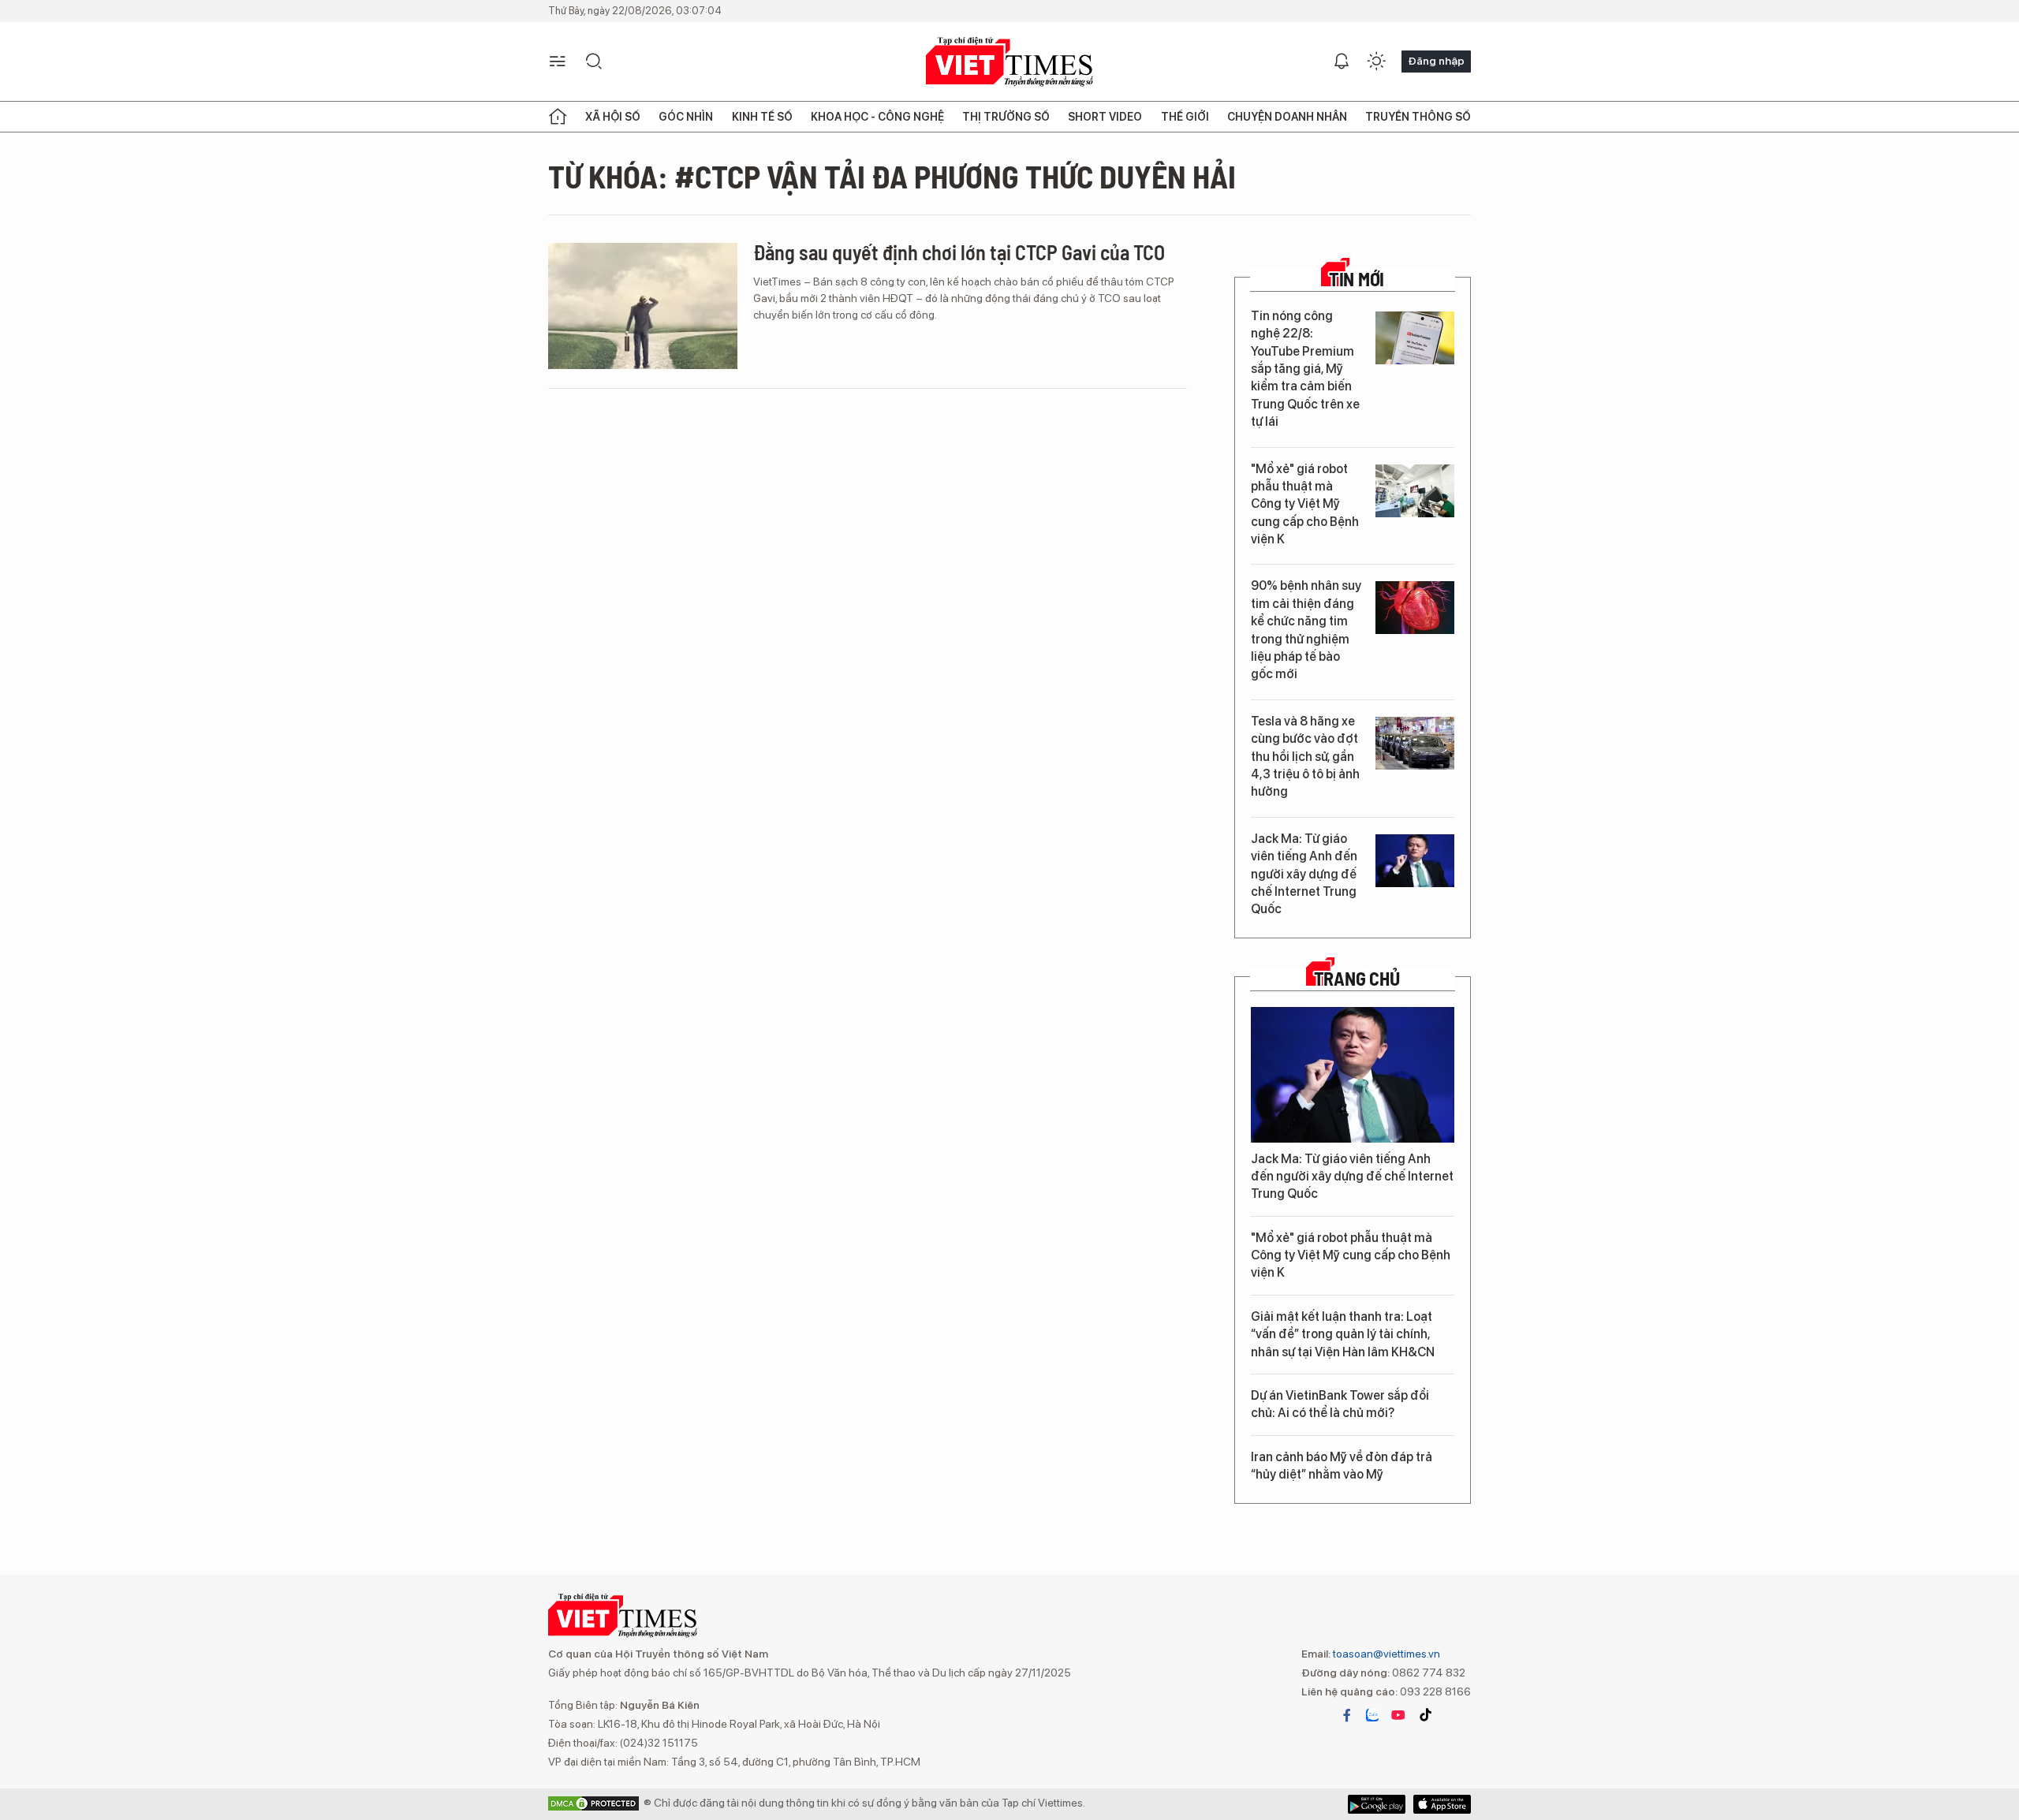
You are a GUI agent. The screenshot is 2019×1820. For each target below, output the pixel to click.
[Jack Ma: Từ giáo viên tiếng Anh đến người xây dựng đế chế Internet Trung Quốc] (1415, 861)
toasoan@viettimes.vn (1385, 1654)
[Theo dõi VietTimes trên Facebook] (1347, 1715)
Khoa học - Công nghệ (877, 117)
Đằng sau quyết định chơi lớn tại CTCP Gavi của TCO (959, 252)
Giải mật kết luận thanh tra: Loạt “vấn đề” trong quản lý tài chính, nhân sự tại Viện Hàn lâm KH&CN (1343, 1334)
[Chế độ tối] (1376, 62)
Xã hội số (613, 117)
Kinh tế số (762, 117)
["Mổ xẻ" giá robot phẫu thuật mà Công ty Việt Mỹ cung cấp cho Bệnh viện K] (1415, 491)
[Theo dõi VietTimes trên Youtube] (1398, 1715)
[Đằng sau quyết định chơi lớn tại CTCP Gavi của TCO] (643, 306)
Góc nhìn (686, 117)
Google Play (1442, 1804)
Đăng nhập (1436, 61)
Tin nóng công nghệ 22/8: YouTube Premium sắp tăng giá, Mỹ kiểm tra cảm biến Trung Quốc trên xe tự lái (1305, 369)
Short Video (1105, 117)
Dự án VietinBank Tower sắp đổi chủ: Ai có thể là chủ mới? (1340, 1404)
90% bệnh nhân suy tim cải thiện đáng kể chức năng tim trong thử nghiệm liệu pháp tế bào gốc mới (1306, 630)
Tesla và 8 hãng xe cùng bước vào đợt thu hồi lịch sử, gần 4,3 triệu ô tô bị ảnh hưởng (1305, 757)
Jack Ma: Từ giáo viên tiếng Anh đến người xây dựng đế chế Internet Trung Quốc (1304, 874)
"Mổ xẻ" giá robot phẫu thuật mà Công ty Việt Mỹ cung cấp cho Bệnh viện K (1305, 504)
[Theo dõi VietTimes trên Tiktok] (1425, 1715)
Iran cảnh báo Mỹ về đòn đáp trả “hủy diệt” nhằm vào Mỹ (1342, 1466)
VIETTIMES (1009, 62)
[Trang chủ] (558, 117)
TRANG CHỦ (1357, 979)
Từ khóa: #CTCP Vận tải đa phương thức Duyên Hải (892, 176)
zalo (1372, 1715)
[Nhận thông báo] (1342, 62)
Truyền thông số (1418, 117)
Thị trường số (1006, 117)
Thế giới (1185, 117)
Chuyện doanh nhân (1287, 117)
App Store (1377, 1804)
